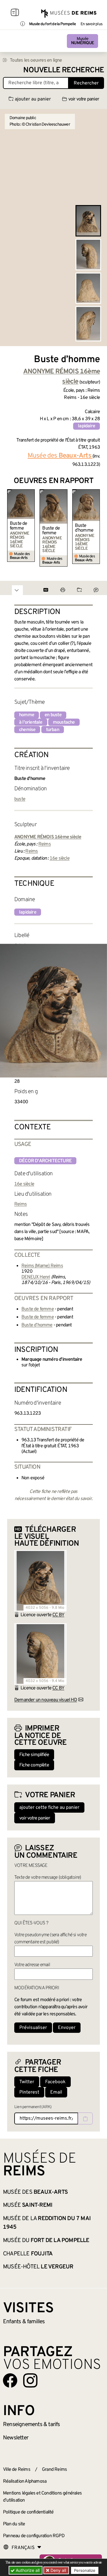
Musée (82, 41)
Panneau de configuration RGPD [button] (34, 2536)
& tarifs (32, 2425)
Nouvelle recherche (64, 70)
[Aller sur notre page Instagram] (30, 2380)
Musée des (35, 2192)
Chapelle (28, 2254)
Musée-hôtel (38, 2267)
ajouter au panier (33, 99)
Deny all (58, 2570)
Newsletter (16, 2438)
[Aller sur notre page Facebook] (10, 2380)
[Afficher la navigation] (15, 13)
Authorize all (27, 2570)
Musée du (46, 2241)
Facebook (55, 2082)
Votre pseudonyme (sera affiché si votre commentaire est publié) (50, 1939)
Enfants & (24, 2322)
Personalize (85, 2570)
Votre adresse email (32, 1965)
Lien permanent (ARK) (33, 2107)
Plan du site (14, 2524)
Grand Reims (54, 2470)
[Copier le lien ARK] (85, 2118)
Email (56, 2092)
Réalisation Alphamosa (25, 2481)
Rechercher (86, 83)
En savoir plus (91, 24)
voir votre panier (84, 99)
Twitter (27, 2082)
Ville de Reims (17, 2470)
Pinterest (29, 2092)
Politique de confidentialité (28, 2512)
